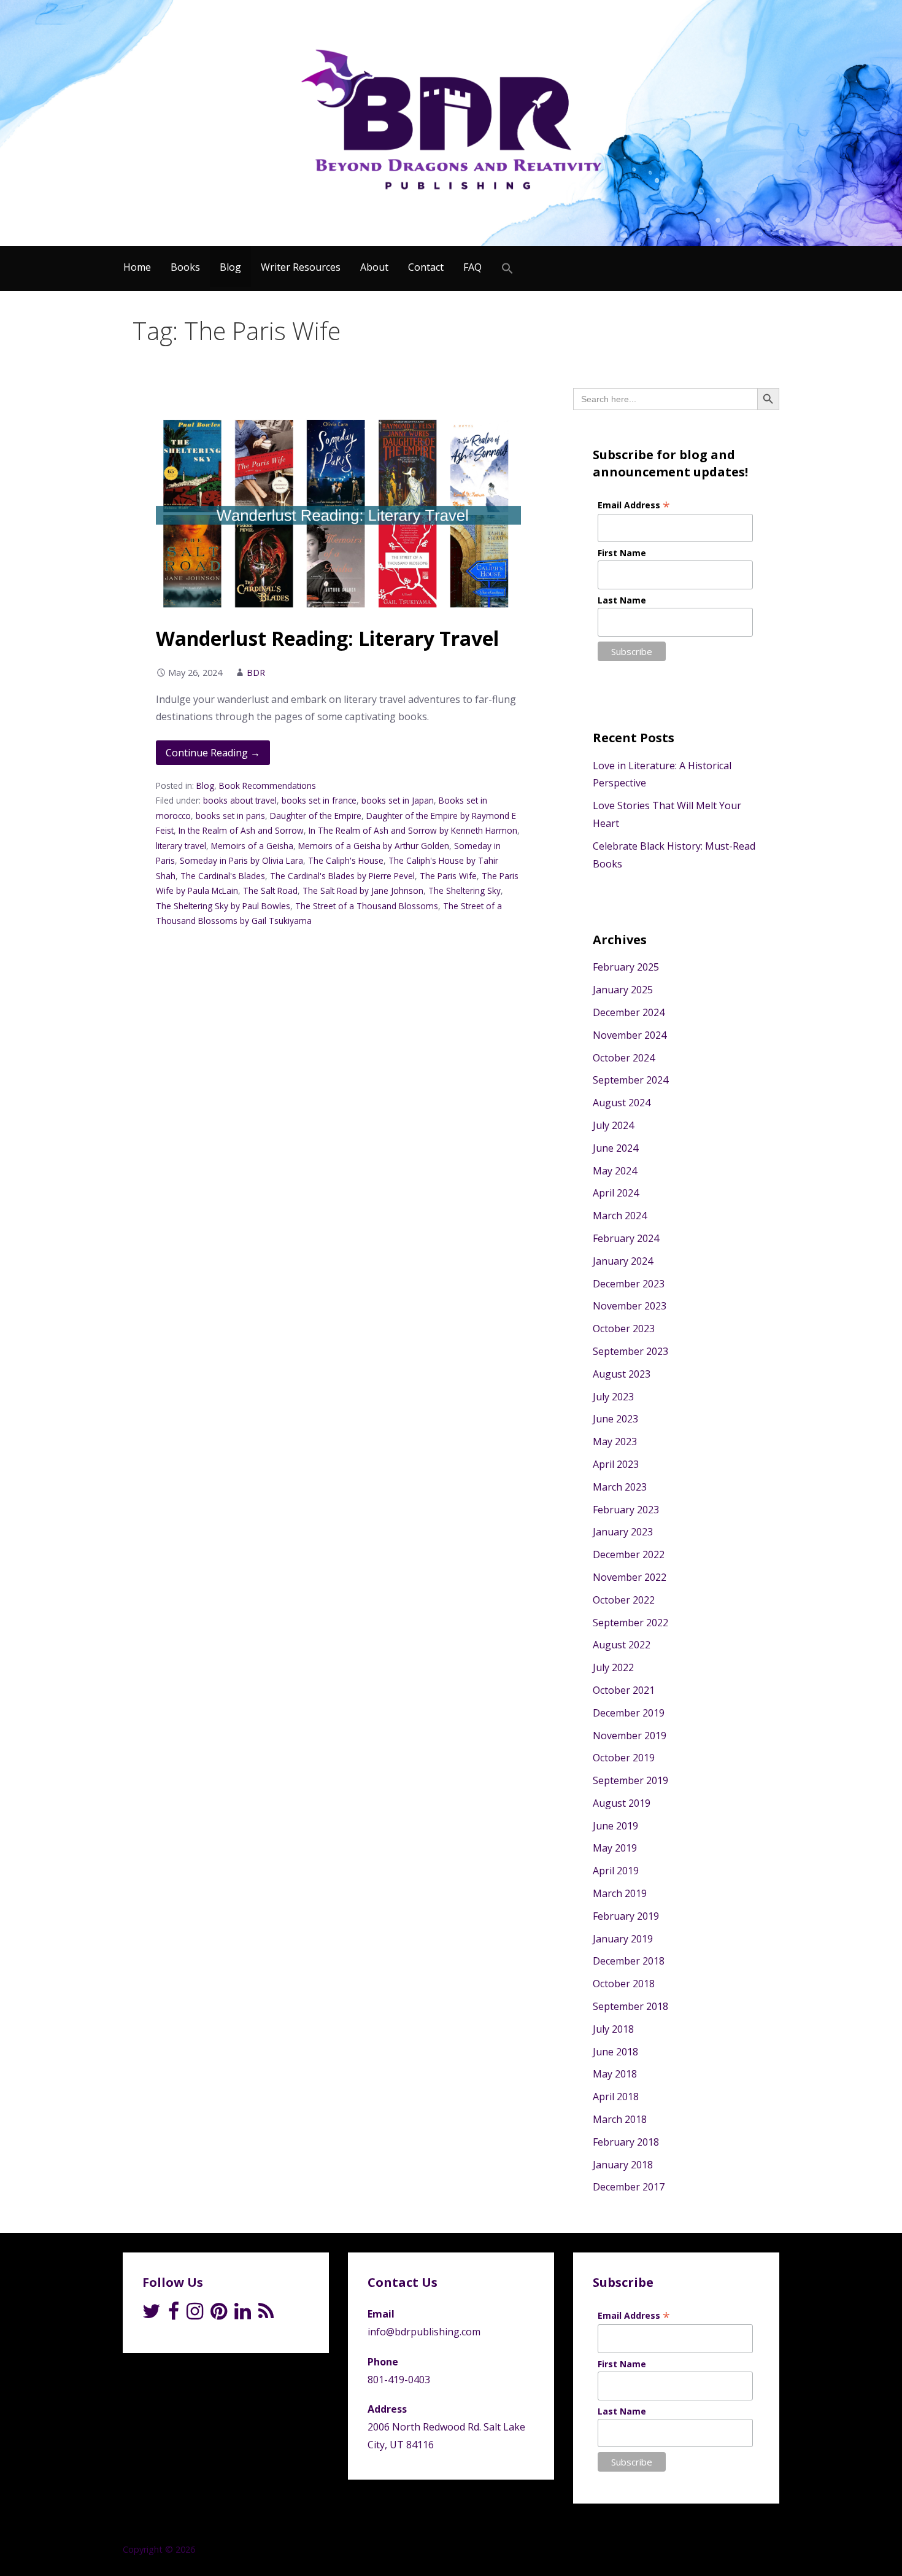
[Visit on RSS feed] (266, 2314)
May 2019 (615, 1848)
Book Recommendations (268, 786)
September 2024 (630, 1080)
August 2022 (622, 1645)
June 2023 (615, 1419)
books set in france (319, 800)
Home (137, 267)
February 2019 (626, 1916)
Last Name (622, 600)
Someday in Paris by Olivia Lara (241, 860)
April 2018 (616, 2097)
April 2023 (616, 1464)
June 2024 (615, 1148)
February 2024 (626, 1238)
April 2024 (616, 1193)
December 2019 (629, 1713)
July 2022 (613, 1667)
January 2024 (623, 1261)
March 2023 (620, 1487)
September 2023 (630, 1351)
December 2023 (629, 1284)
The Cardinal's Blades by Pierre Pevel (342, 876)
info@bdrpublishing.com (424, 2332)
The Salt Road (270, 890)
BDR (256, 673)
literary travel (181, 846)
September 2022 (630, 1623)
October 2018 (624, 1984)
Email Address (634, 505)
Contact (426, 267)
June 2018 (615, 2052)
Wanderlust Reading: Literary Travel (327, 638)
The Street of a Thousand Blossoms (367, 906)
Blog (230, 267)
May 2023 (615, 1441)
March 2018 (620, 2119)
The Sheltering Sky (464, 890)
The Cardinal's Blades (223, 876)
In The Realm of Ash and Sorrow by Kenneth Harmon (413, 830)
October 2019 (624, 1758)
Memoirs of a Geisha (252, 846)
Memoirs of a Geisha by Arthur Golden (374, 846)
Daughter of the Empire (316, 816)
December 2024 (629, 1012)
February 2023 (626, 1510)
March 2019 (620, 1893)
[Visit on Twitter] (152, 2314)
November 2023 (630, 1306)
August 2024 (622, 1103)
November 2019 (630, 1736)
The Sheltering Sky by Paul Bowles (223, 906)
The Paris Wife (448, 876)
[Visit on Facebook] (174, 2314)
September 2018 (630, 2006)
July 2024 (613, 1125)
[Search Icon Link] (507, 269)
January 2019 (623, 1939)
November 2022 (630, 1577)
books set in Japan (398, 800)
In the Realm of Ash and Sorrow (241, 830)
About (374, 267)
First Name (622, 553)
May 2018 (615, 2074)
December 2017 (629, 2187)
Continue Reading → (213, 753)
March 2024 (620, 1216)
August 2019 (622, 1803)
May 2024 (615, 1171)
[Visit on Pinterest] (219, 2314)
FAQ (472, 267)
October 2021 (624, 1690)
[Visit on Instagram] (195, 2314)
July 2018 (613, 2029)
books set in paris (230, 816)
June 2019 (615, 1826)
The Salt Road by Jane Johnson (363, 890)
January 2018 (623, 2165)
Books (185, 267)
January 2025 (623, 990)
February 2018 (626, 2142)
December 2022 (629, 1554)
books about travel (240, 800)
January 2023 (623, 1532)
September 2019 (630, 1780)
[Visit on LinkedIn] (243, 2314)
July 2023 (613, 1397)
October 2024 (624, 1058)
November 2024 (630, 1035)
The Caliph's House (346, 860)
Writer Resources (301, 267)
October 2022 (624, 1600)
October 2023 (624, 1329)
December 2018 (629, 1961)
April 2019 (616, 1871)
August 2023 (622, 1374)
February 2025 (626, 967)
